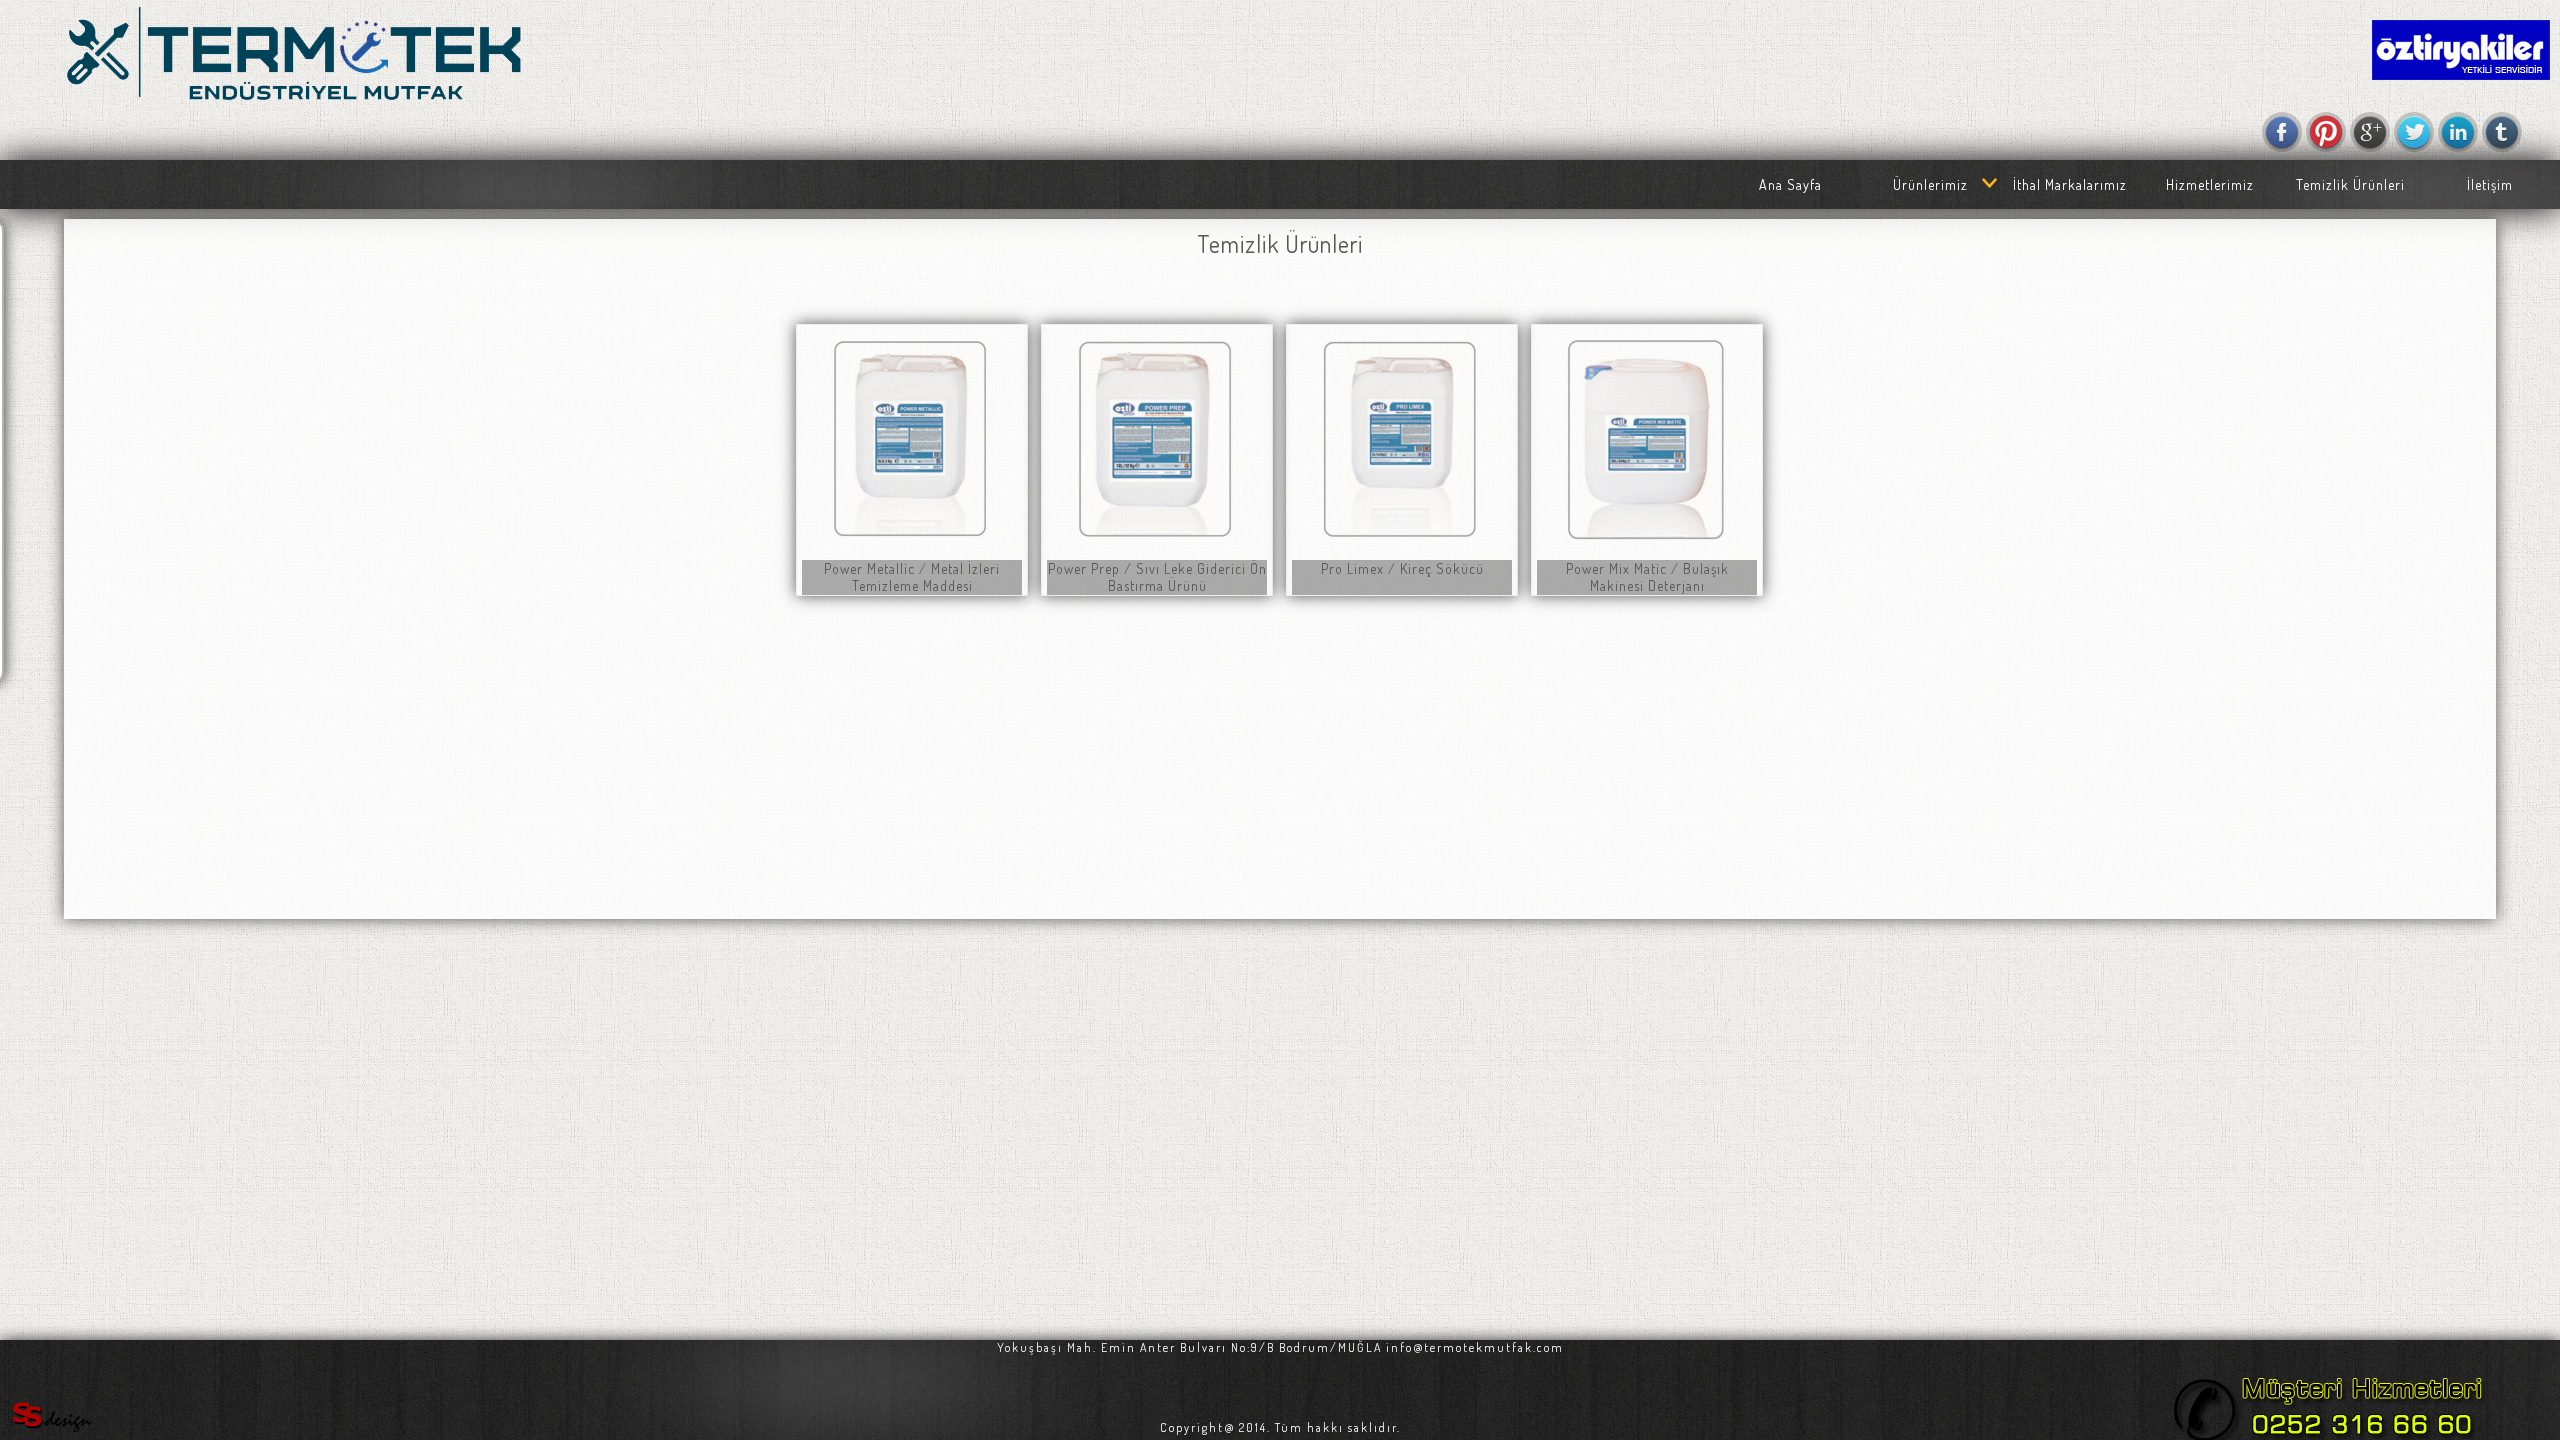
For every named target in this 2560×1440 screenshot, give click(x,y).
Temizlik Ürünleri (2350, 184)
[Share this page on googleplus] (2370, 132)
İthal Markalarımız (2070, 184)
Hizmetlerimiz (2210, 184)
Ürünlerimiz (1930, 184)
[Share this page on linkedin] (2458, 132)
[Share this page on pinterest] (2326, 132)
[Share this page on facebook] (2282, 132)
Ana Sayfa (1790, 184)
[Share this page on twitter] (2414, 132)
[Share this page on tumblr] (2502, 132)
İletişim (2490, 184)
